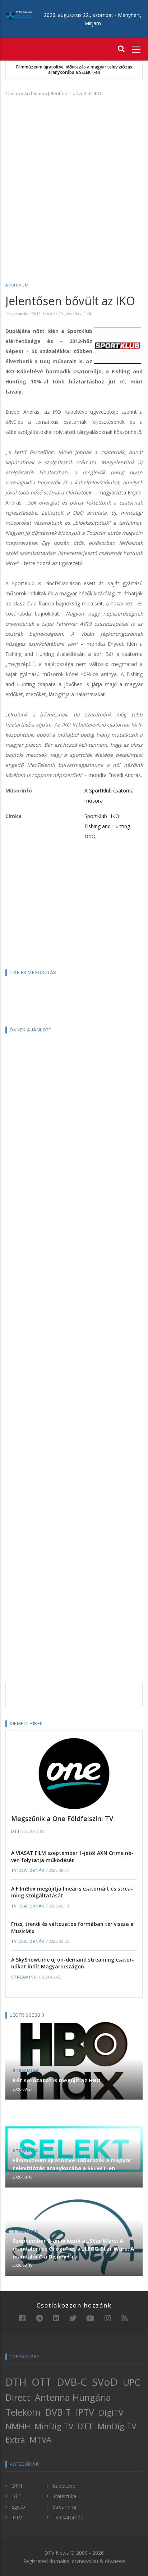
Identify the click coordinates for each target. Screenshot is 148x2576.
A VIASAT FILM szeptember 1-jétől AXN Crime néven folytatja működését (72, 1857)
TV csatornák (28, 1871)
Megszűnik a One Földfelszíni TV (62, 1818)
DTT (16, 1832)
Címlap (13, 93)
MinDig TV (54, 2426)
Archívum (34, 93)
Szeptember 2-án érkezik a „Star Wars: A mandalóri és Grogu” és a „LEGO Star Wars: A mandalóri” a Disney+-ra (73, 2248)
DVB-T (58, 2412)
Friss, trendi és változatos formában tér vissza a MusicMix (72, 1927)
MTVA (40, 2440)
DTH (16, 2382)
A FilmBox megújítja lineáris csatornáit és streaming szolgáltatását (72, 1892)
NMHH (18, 2426)
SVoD (105, 2382)
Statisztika (64, 2496)
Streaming (24, 1977)
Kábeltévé (64, 2486)
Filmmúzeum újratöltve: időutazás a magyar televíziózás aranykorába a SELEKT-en (74, 70)
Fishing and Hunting (107, 826)
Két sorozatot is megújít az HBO (57, 2080)
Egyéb (18, 2507)
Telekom (23, 2412)
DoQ (90, 836)
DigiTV (111, 2413)
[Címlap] (18, 15)
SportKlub (96, 816)
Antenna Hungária (73, 2397)
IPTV (85, 2412)
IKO (115, 816)
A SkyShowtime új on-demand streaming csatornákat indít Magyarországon (73, 1963)
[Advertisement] (74, 179)
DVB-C (72, 2382)
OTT (42, 2382)
